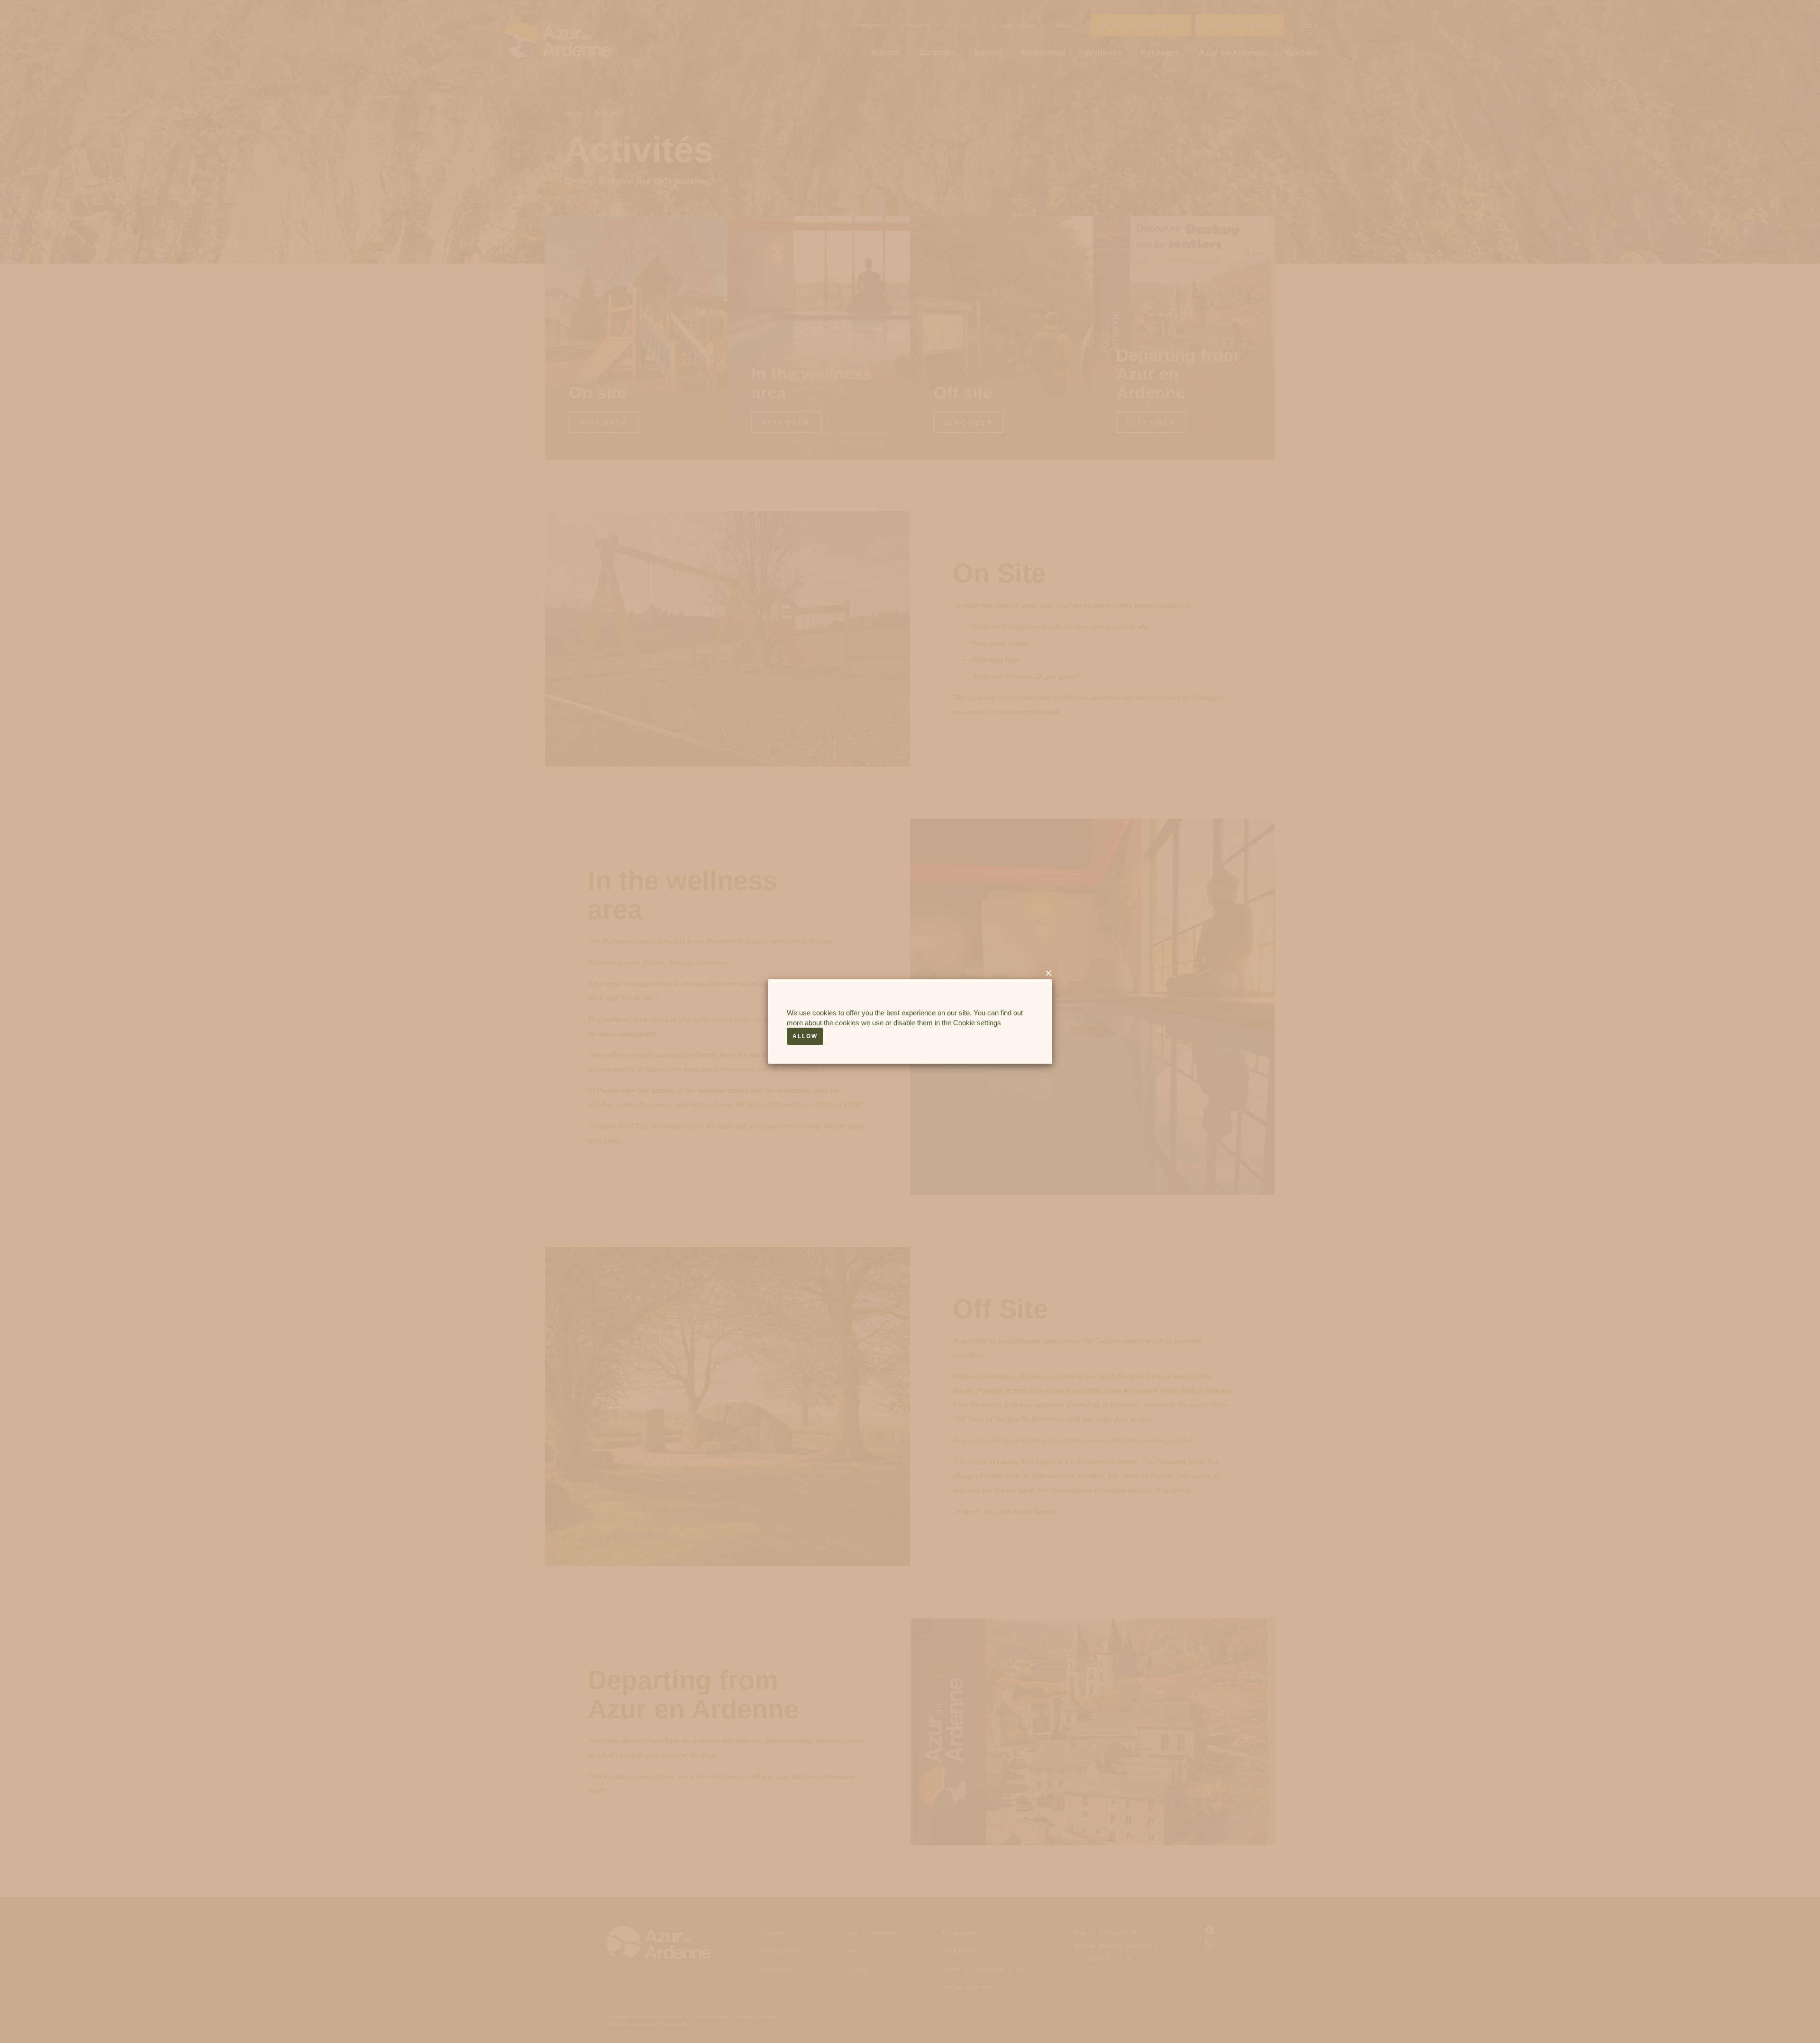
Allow (805, 1036)
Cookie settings (977, 1023)
